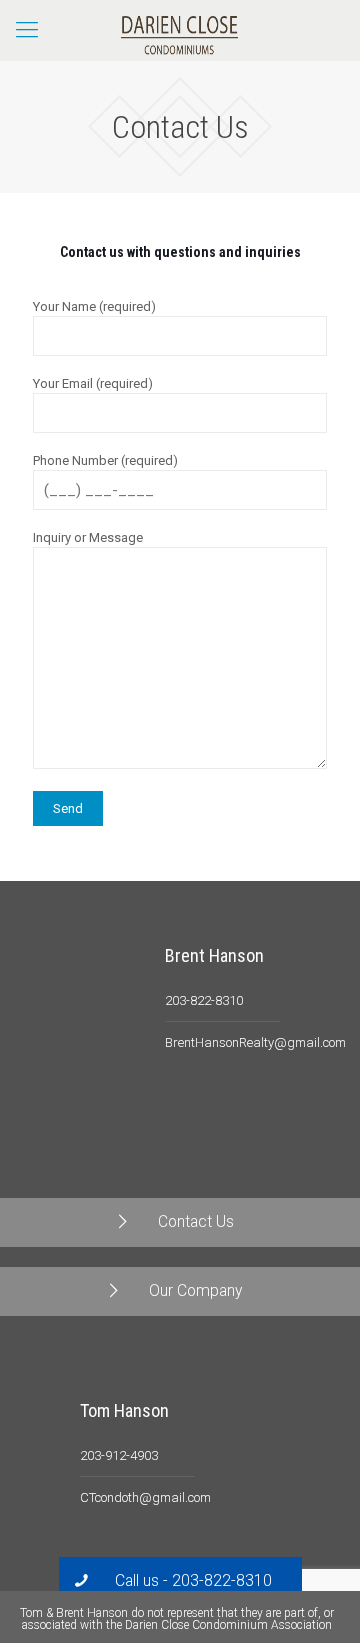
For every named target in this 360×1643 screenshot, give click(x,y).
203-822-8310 (204, 1000)
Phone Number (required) (105, 460)
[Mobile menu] (27, 30)
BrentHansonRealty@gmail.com (255, 1042)
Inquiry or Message (88, 537)
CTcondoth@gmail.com (145, 1497)
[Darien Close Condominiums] (180, 30)
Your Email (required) (93, 383)
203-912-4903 (119, 1455)
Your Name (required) (94, 306)
